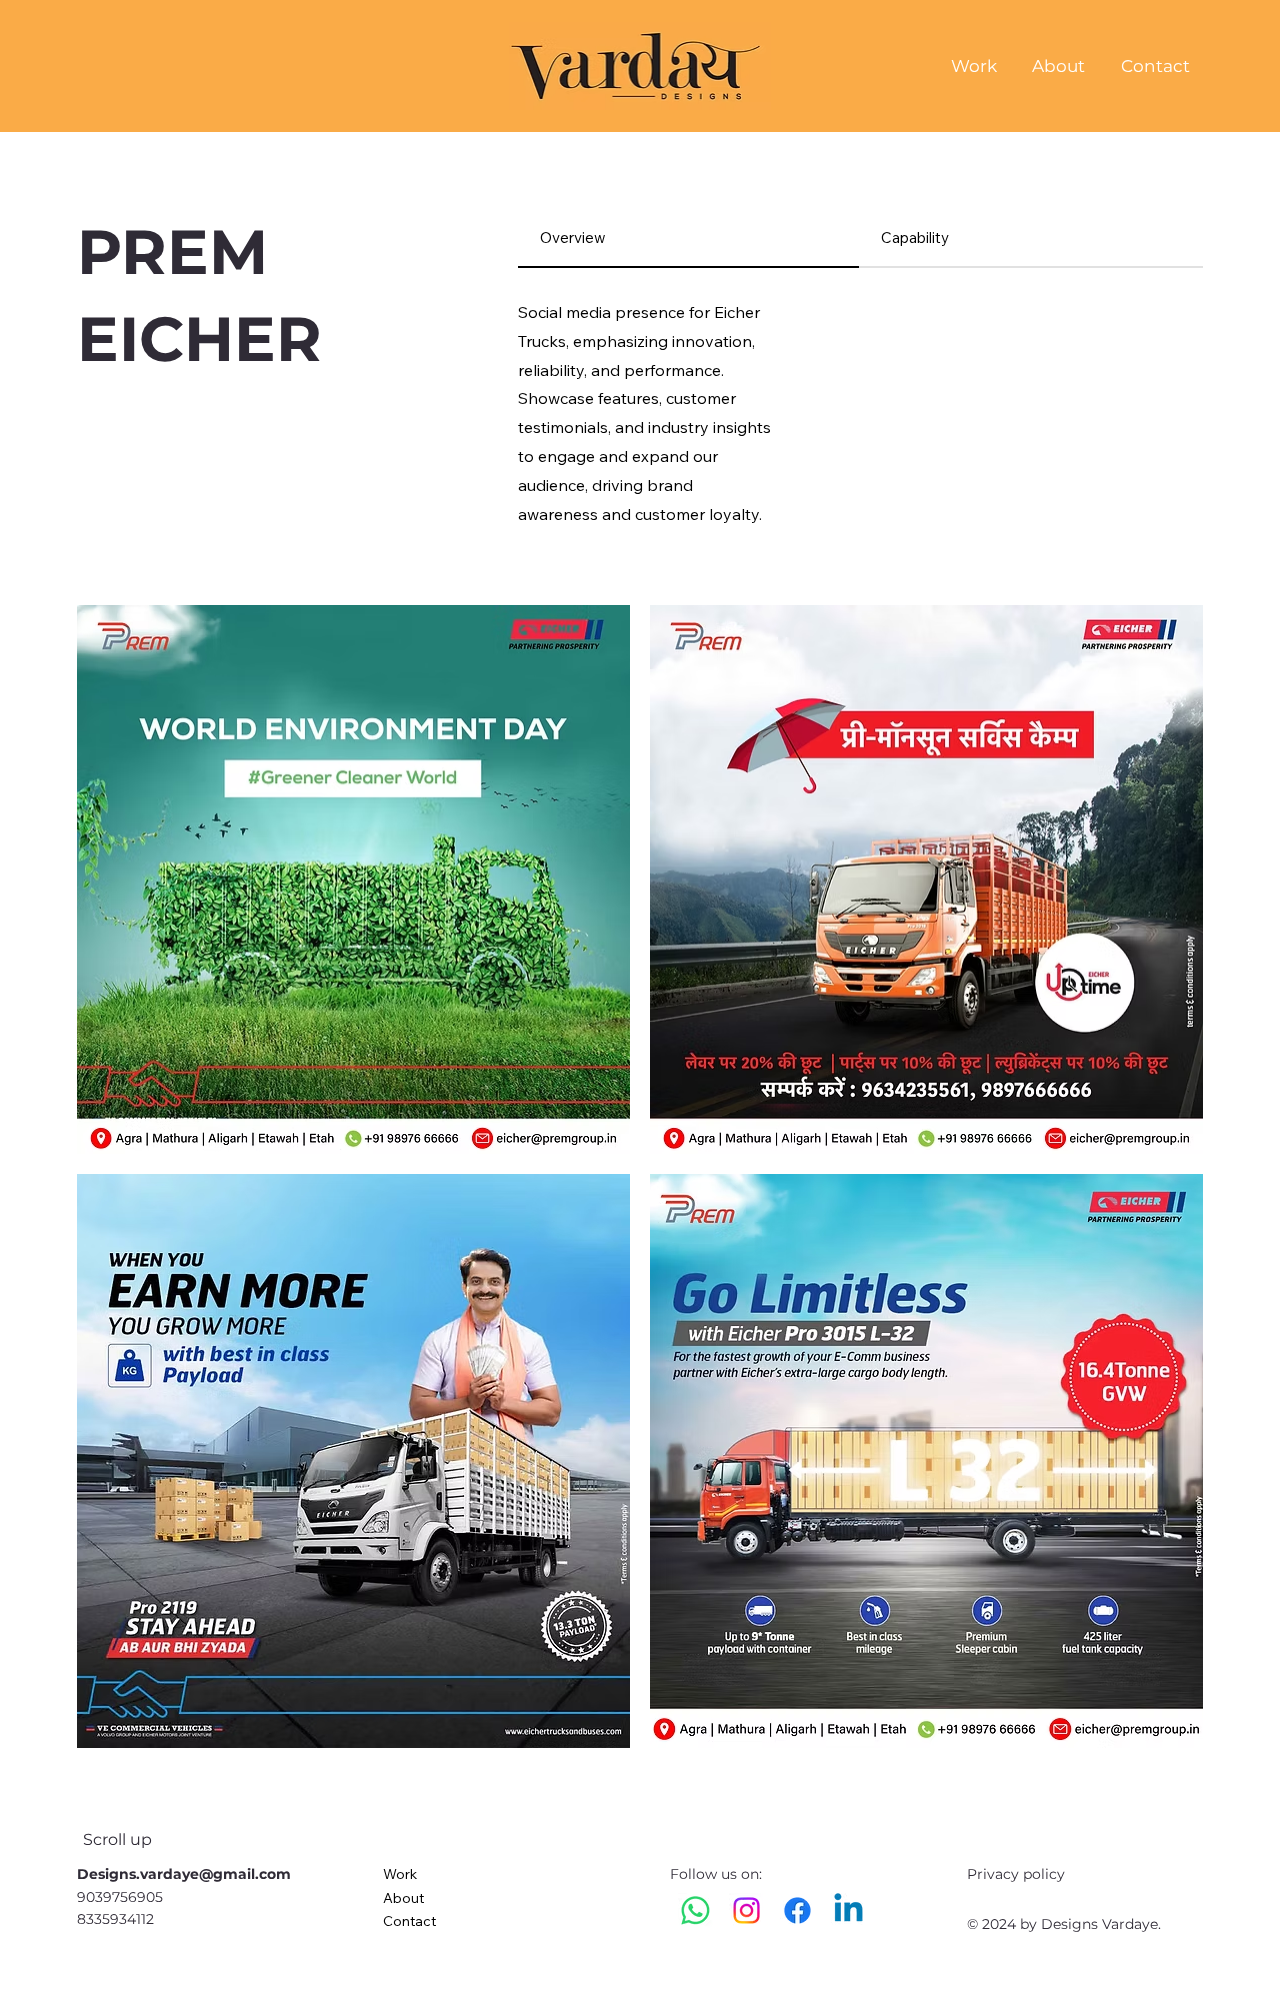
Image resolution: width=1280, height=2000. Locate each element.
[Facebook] (797, 1910)
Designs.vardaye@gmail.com (184, 1874)
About (403, 1898)
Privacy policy (1016, 1874)
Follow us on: (718, 1874)
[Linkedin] (848, 1910)
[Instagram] (746, 1910)
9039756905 (120, 1897)
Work (400, 1874)
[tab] (689, 238)
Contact (409, 1921)
